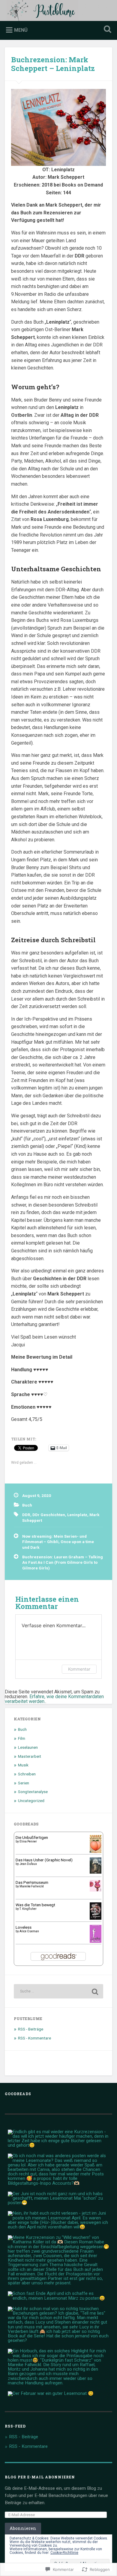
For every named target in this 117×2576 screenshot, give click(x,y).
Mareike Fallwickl (32, 1886)
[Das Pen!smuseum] (96, 1890)
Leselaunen (28, 1747)
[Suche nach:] (59, 1991)
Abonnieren (23, 2528)
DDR (26, 1515)
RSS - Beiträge (31, 2029)
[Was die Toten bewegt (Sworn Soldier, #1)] (96, 1918)
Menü (21, 30)
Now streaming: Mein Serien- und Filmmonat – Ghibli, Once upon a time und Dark (58, 1542)
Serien (24, 1783)
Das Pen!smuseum (32, 1882)
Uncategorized (31, 1801)
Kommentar (79, 1669)
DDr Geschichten (49, 1515)
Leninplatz (77, 1515)
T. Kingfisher (28, 1909)
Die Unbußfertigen (32, 1837)
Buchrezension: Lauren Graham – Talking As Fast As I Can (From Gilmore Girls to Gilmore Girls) (63, 1562)
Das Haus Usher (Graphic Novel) (44, 1860)
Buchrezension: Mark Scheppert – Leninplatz (53, 64)
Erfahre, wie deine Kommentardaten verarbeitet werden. (54, 1699)
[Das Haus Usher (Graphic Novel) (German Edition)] (96, 1872)
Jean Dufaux (28, 1864)
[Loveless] (96, 1942)
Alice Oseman (29, 1931)
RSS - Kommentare (34, 2038)
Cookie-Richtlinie (64, 2553)
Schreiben (27, 1774)
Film (22, 1738)
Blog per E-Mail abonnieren (40, 2477)
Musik (23, 1765)
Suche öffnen (106, 30)
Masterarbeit (30, 1756)
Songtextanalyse (33, 1792)
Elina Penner (28, 1841)
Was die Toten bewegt (35, 1905)
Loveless (24, 1927)
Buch (27, 1505)
